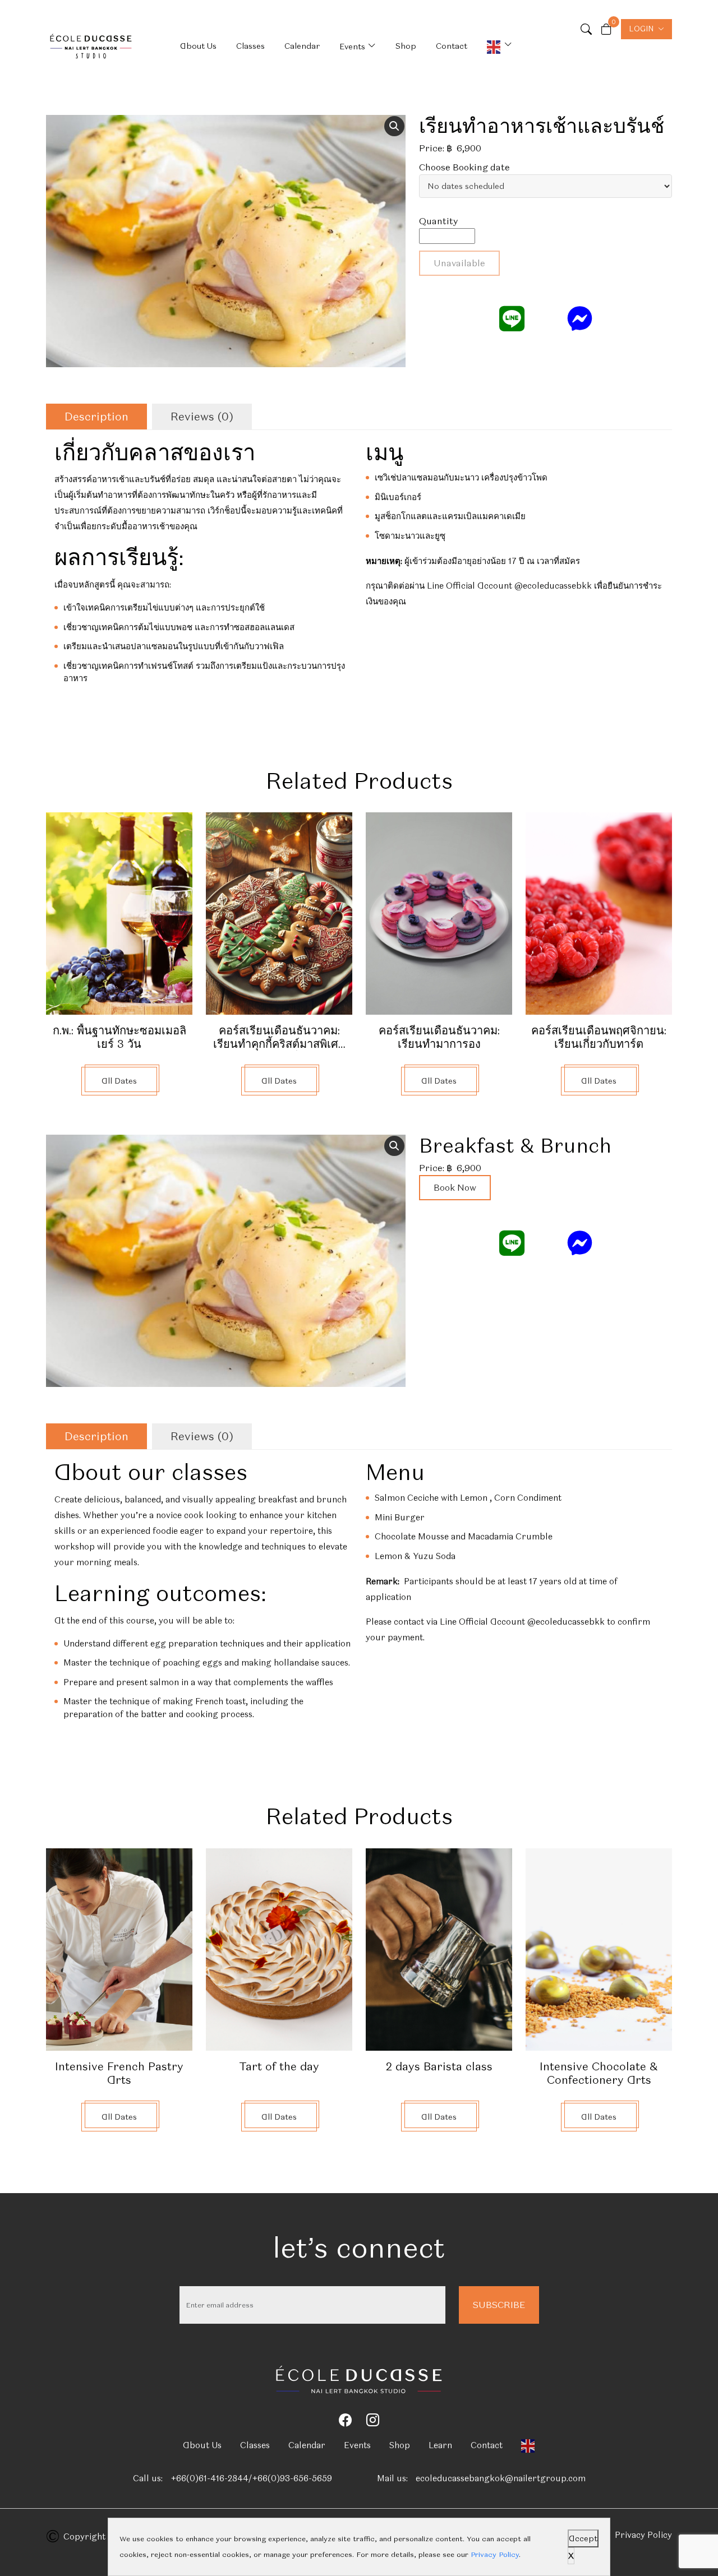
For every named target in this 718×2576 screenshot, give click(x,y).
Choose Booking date (464, 167)
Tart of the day (279, 2066)
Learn (440, 2445)
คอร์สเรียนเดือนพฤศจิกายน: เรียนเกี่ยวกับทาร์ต (599, 1037)
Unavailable (459, 263)
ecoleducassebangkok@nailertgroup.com (501, 2478)
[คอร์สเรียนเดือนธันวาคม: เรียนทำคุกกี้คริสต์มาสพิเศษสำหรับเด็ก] (279, 912)
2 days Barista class (439, 2066)
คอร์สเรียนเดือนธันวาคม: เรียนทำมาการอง (439, 1037)
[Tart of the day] (279, 1947)
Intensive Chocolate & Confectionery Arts (599, 2073)
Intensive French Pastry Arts (119, 2073)
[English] (500, 46)
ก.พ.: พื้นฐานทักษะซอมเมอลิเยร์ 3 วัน (119, 1037)
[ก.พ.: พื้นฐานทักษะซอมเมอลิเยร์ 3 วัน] (119, 912)
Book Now (455, 1188)
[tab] (96, 417)
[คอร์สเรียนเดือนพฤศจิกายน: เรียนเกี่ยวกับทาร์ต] (599, 912)
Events (352, 47)
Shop (406, 46)
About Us (198, 46)
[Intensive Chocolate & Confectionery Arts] (599, 1947)
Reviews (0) (202, 417)
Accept (583, 2538)
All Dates (119, 1081)
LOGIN (641, 29)
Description (96, 417)
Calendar (302, 46)
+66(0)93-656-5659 (292, 2478)
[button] (394, 126)
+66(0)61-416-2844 (210, 2478)
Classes (250, 46)
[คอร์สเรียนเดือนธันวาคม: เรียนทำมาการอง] (439, 912)
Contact (452, 46)
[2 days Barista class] (439, 1947)
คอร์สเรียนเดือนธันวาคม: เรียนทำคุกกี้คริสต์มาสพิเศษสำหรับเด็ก (279, 1044)
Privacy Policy (643, 2535)
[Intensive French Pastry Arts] (119, 1947)
